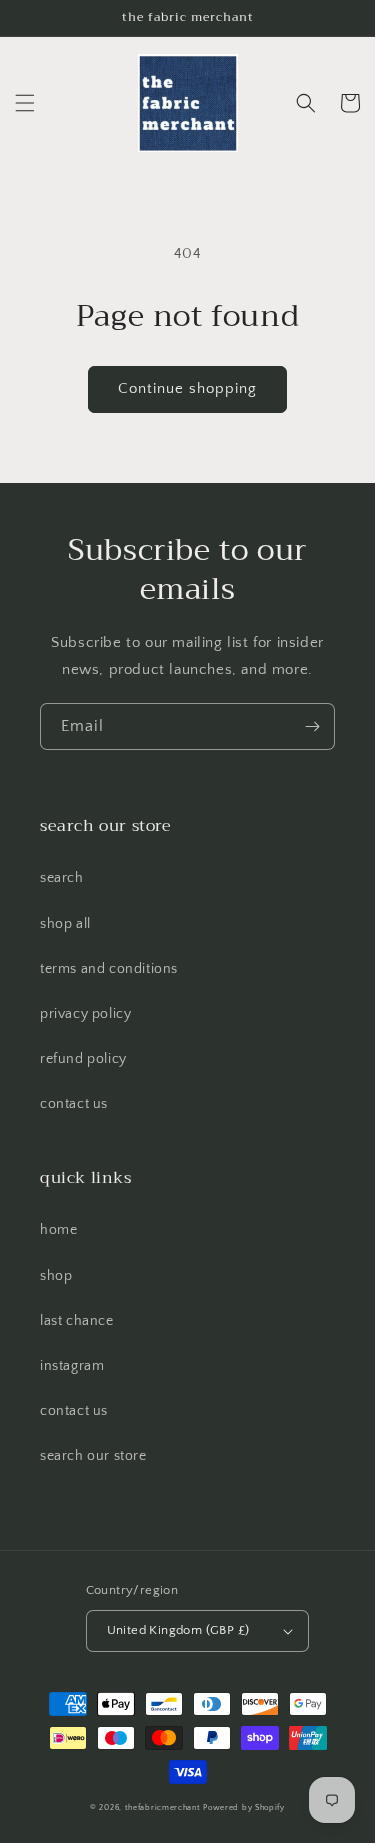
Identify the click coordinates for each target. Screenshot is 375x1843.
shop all (65, 924)
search (62, 878)
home (58, 1230)
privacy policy (85, 1014)
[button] (25, 103)
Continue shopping (187, 388)
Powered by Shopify (244, 1807)
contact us (74, 1104)
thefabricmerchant (163, 1807)
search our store (93, 1456)
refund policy (83, 1059)
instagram (72, 1366)
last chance (77, 1321)
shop (56, 1276)
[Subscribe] (312, 726)
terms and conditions (109, 969)
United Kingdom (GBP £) (178, 1630)
